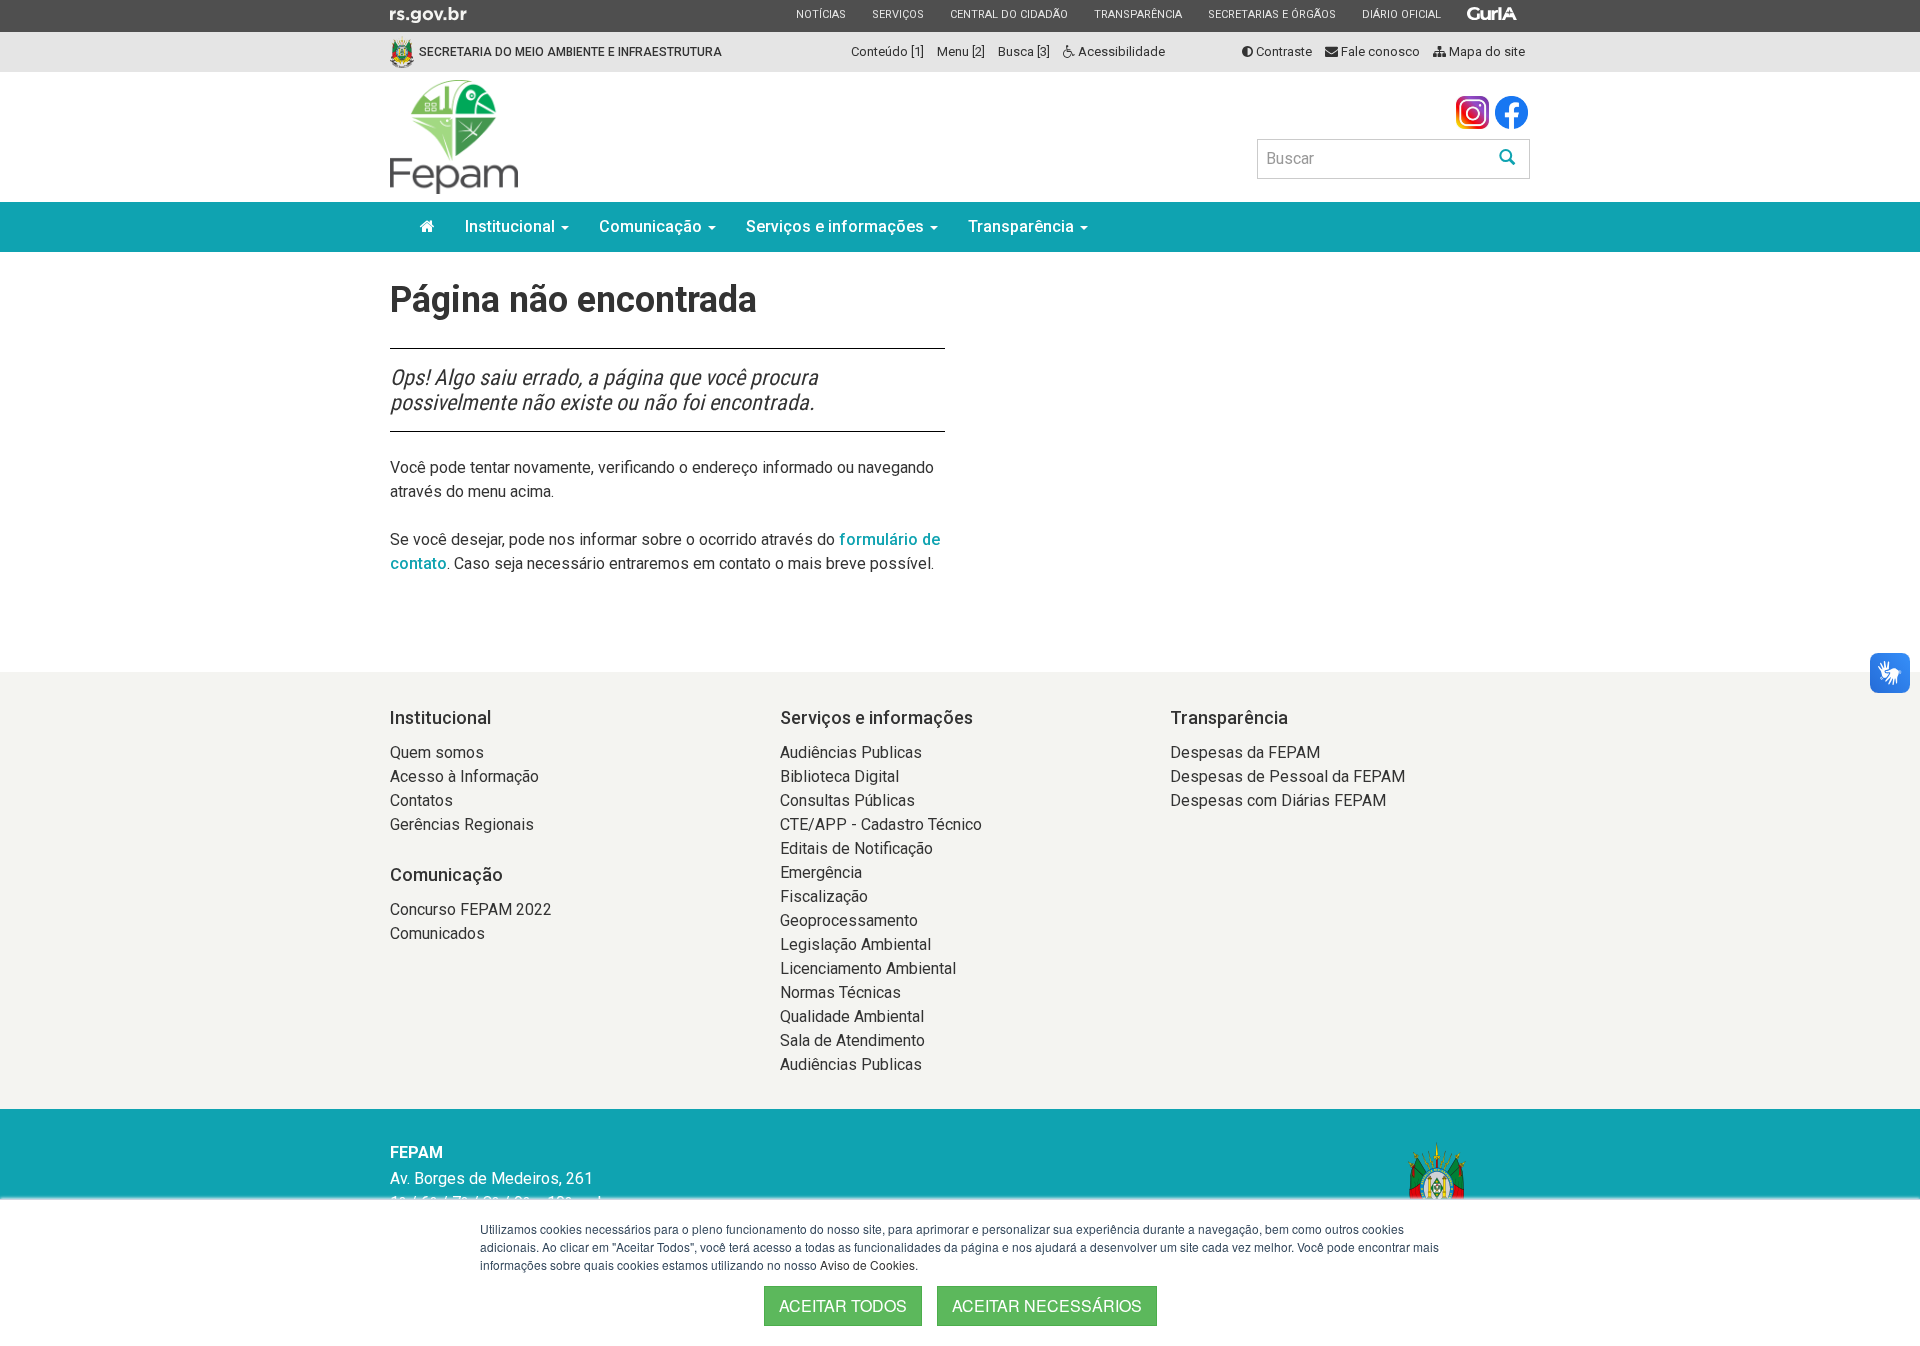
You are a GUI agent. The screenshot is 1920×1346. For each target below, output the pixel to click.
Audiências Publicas (851, 752)
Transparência (1137, 14)
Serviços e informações (837, 226)
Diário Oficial (1401, 14)
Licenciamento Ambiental (868, 968)
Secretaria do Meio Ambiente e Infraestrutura (570, 52)
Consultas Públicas (847, 800)
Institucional (512, 226)
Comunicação (652, 226)
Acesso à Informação (464, 776)
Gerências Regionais (462, 824)
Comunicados (437, 933)
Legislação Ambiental (855, 944)
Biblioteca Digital (839, 776)
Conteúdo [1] (887, 51)
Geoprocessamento (849, 920)
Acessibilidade (1120, 51)
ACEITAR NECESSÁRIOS (1047, 1305)
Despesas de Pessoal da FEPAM (1287, 776)
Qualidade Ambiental (852, 1016)
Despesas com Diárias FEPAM (1278, 800)
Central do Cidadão (1008, 14)
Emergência (821, 872)
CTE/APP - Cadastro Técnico (881, 824)
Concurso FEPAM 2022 (471, 909)
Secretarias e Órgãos (1271, 14)
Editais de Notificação (856, 848)
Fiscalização (824, 896)
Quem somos (437, 752)
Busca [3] (1024, 51)
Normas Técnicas (840, 992)
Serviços (897, 14)
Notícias (820, 14)
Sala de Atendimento (852, 1040)
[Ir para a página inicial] (454, 137)
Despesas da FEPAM (1245, 752)
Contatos (421, 800)
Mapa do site (1485, 51)
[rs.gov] (428, 14)
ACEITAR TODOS (843, 1305)
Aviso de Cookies (867, 1264)
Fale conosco (1379, 51)
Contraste (1282, 51)
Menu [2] (961, 51)
